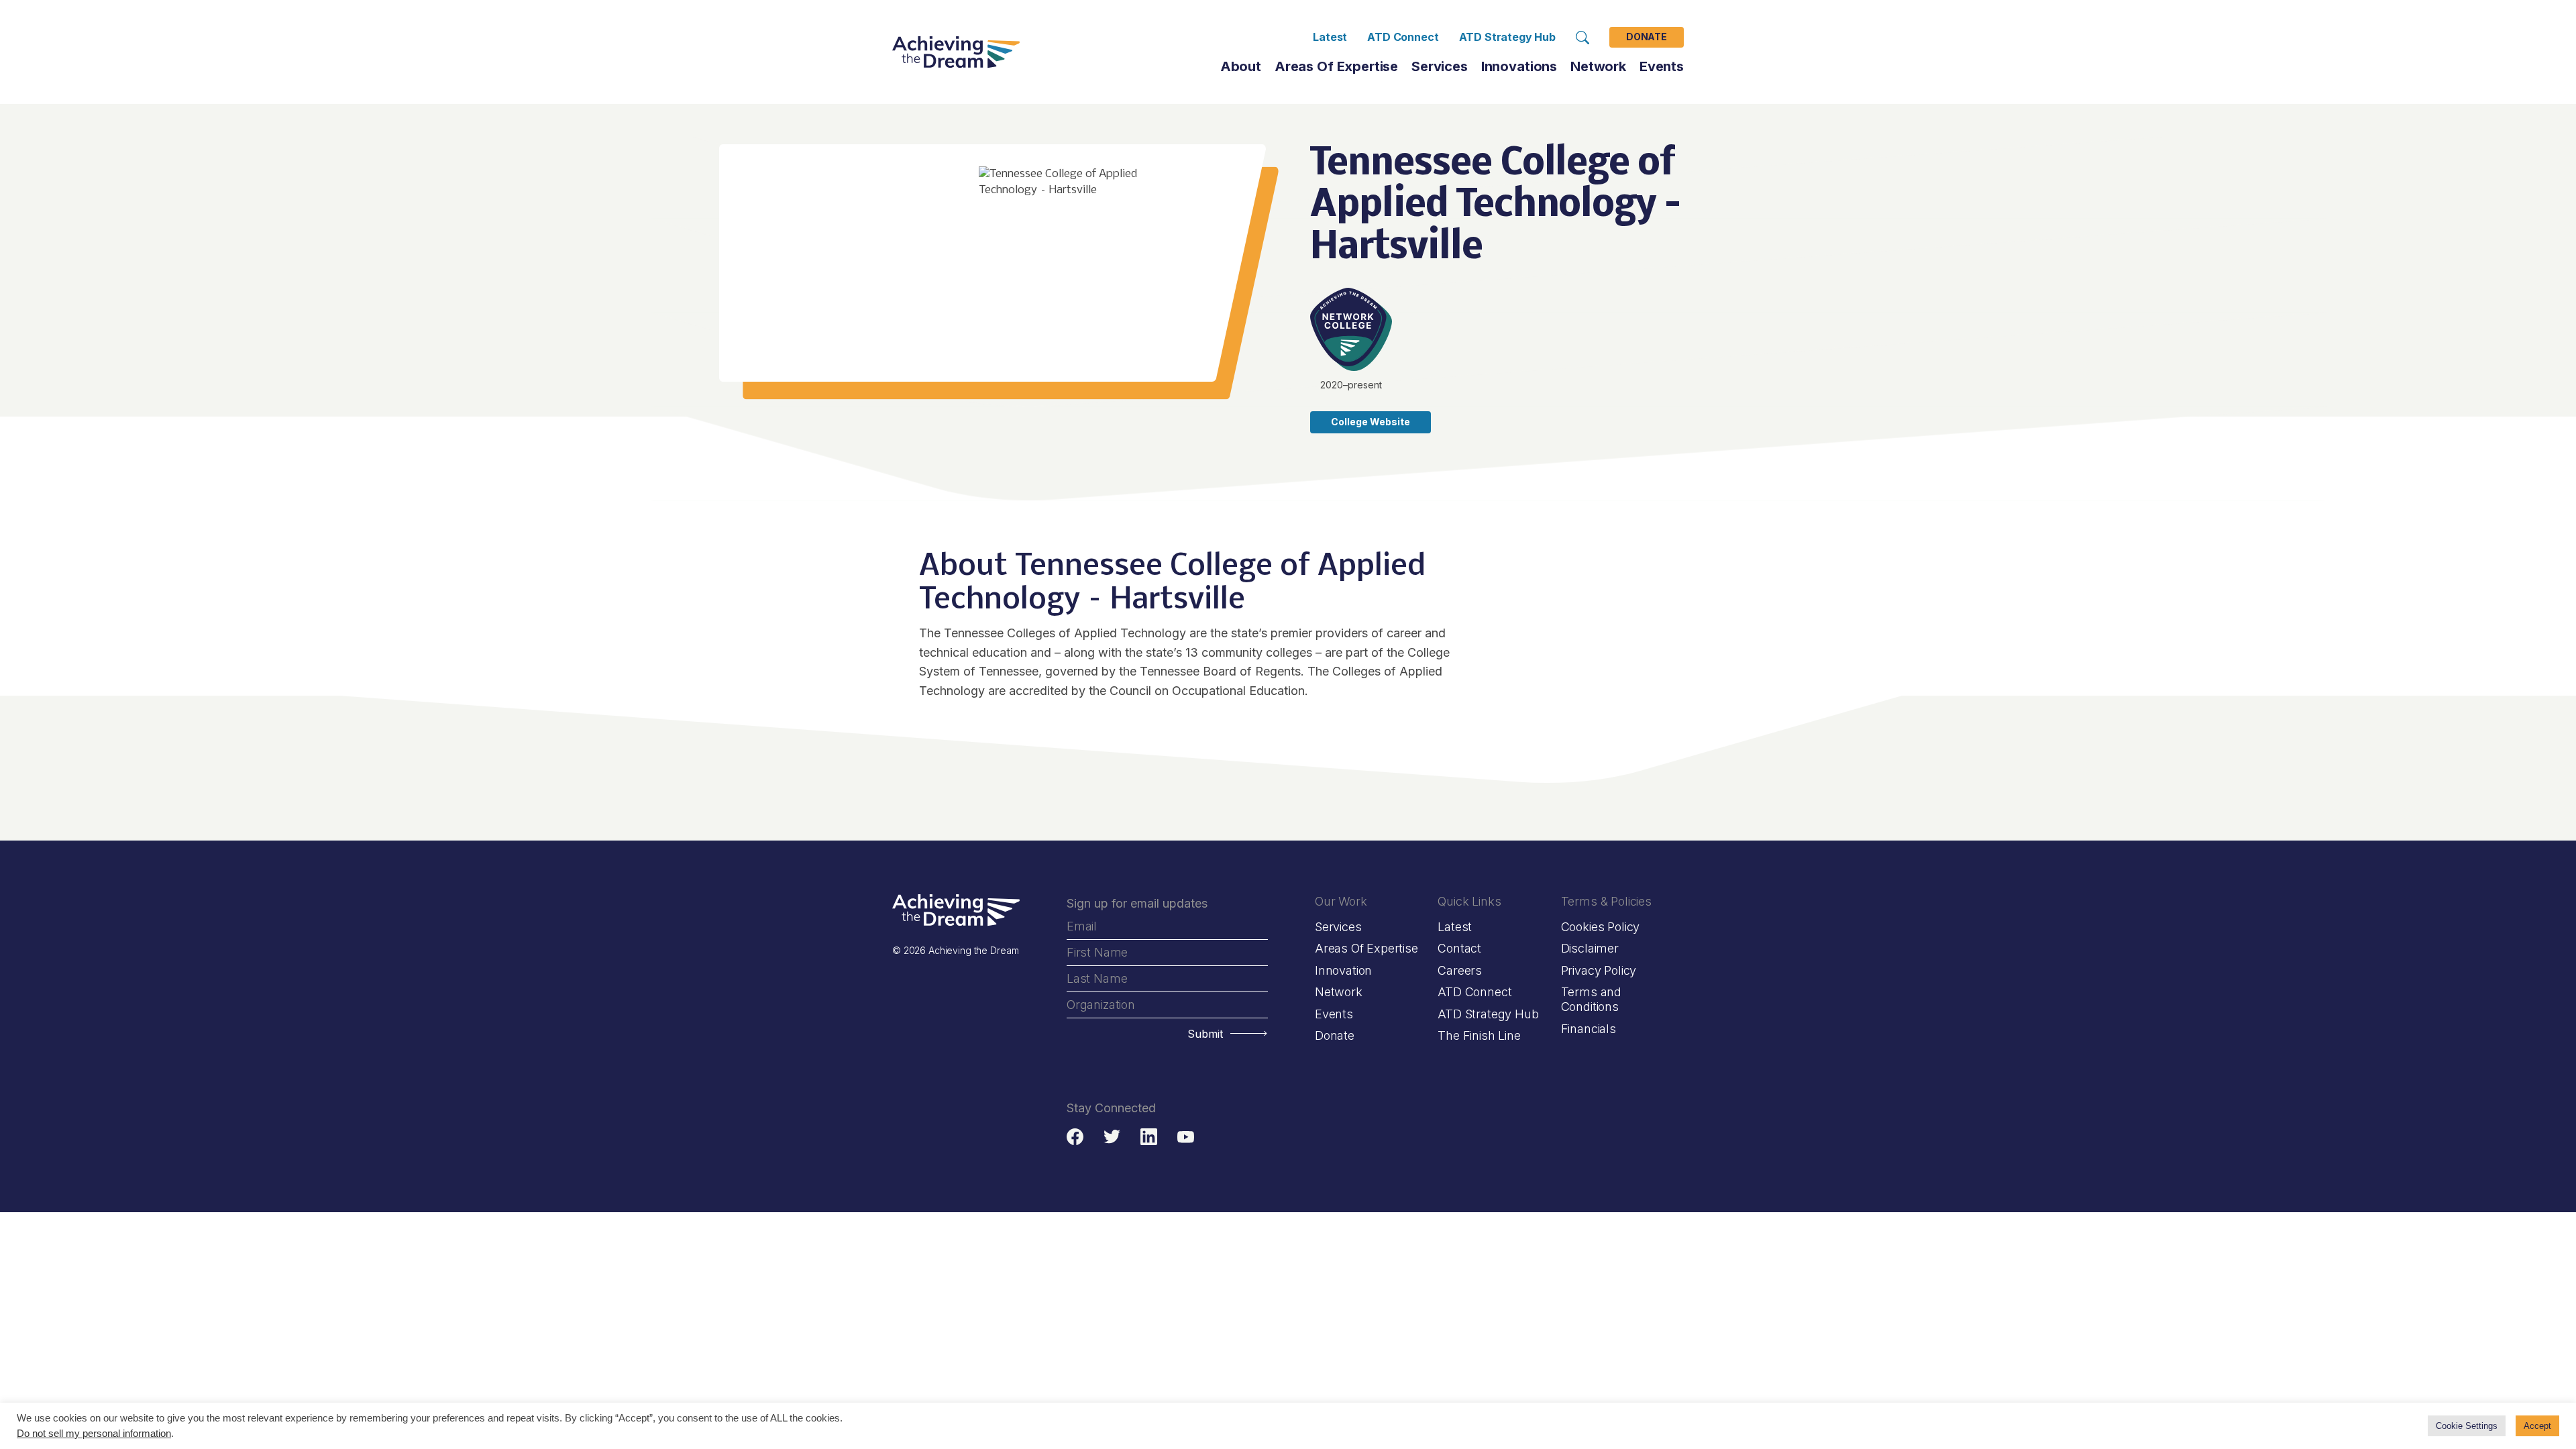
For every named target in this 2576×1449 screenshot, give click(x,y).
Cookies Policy (1600, 927)
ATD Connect (1403, 37)
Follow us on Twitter (1112, 1137)
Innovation (1343, 970)
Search (1582, 38)
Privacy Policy (1599, 970)
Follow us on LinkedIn (1149, 1137)
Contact (1459, 948)
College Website (1371, 422)
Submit (1205, 1034)
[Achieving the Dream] (956, 52)
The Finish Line (1479, 1035)
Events (1662, 66)
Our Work (1341, 901)
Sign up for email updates (1137, 903)
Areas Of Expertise (1336, 66)
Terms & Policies (1606, 901)
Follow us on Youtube (1186, 1137)
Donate (1647, 37)
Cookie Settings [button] (2467, 1426)
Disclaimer (1590, 948)
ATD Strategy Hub (1507, 37)
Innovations (1519, 66)
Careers (1460, 970)
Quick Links (1469, 901)
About (1241, 66)
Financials (1589, 1029)
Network (1339, 992)
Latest (1330, 37)
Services (1440, 66)
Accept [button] (2537, 1426)
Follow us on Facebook (1075, 1137)
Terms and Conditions (1591, 999)
